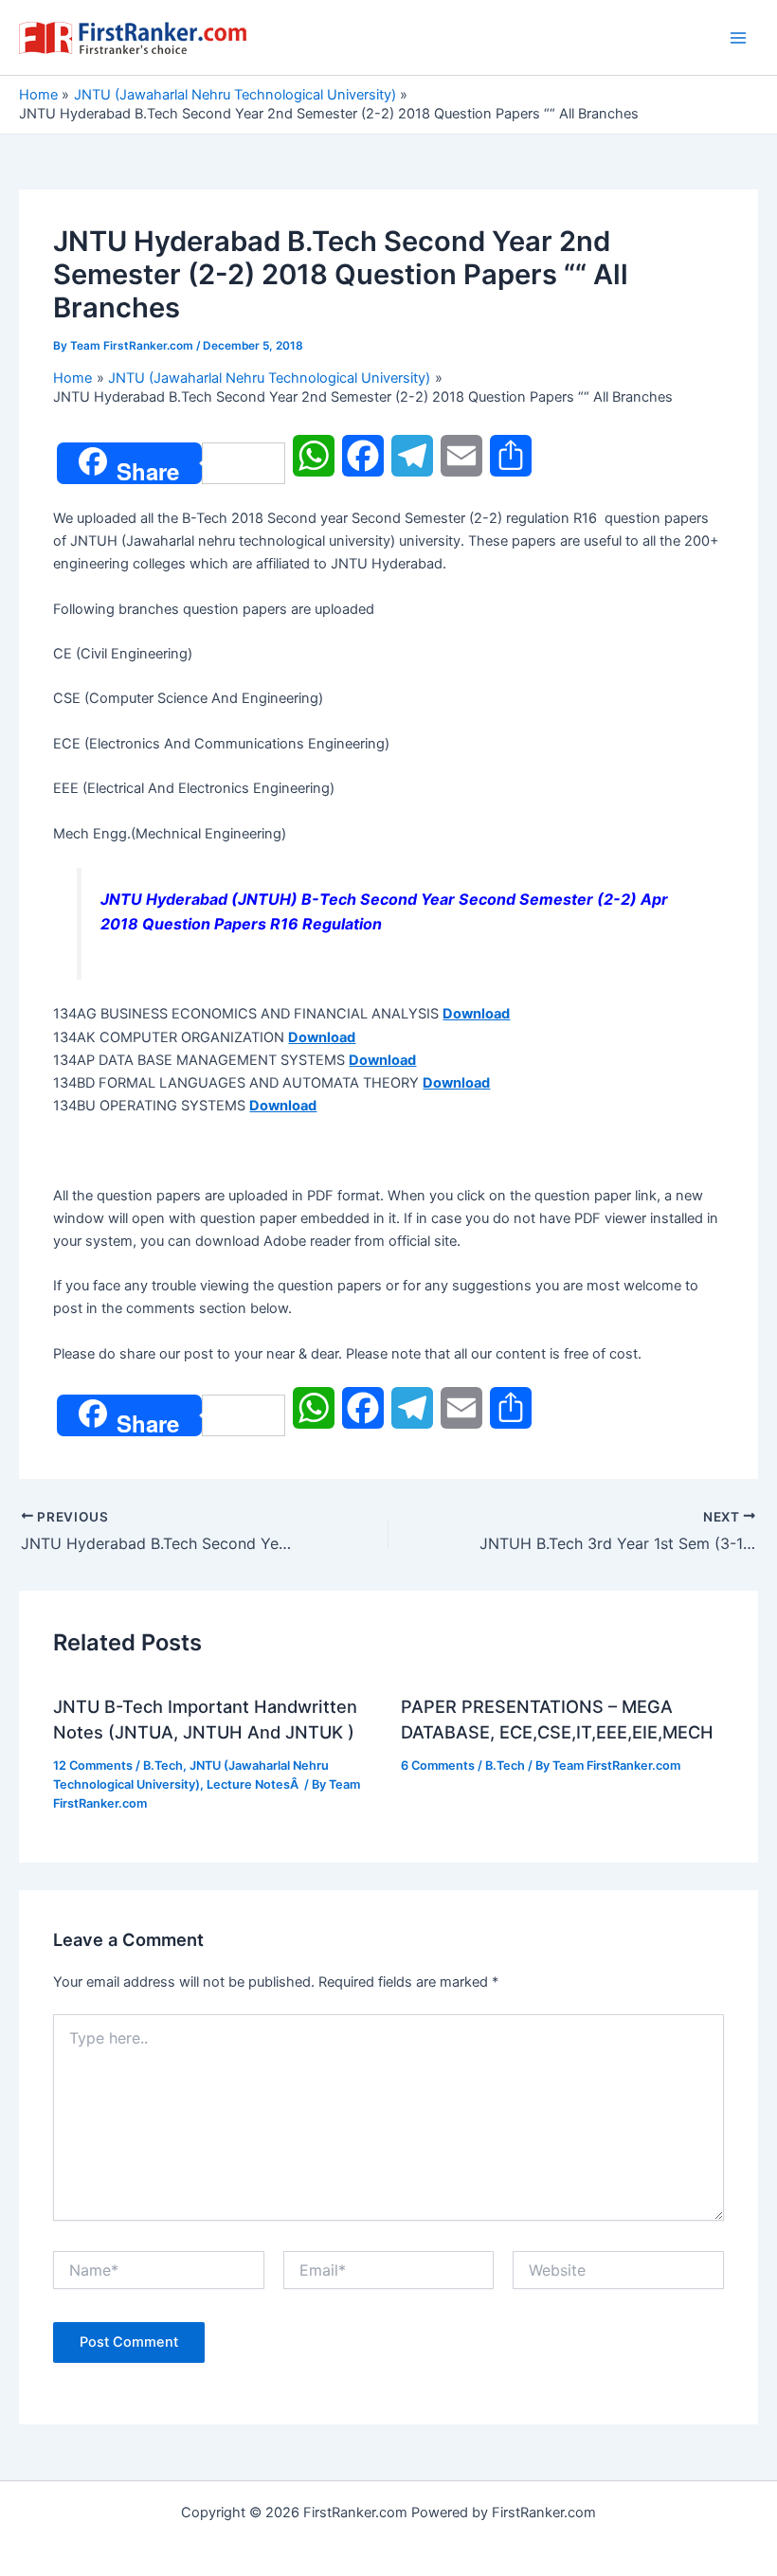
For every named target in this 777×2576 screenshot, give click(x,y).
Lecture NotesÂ (254, 1784)
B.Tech (163, 1765)
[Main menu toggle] (738, 38)
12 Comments (93, 1765)
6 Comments (438, 1765)
